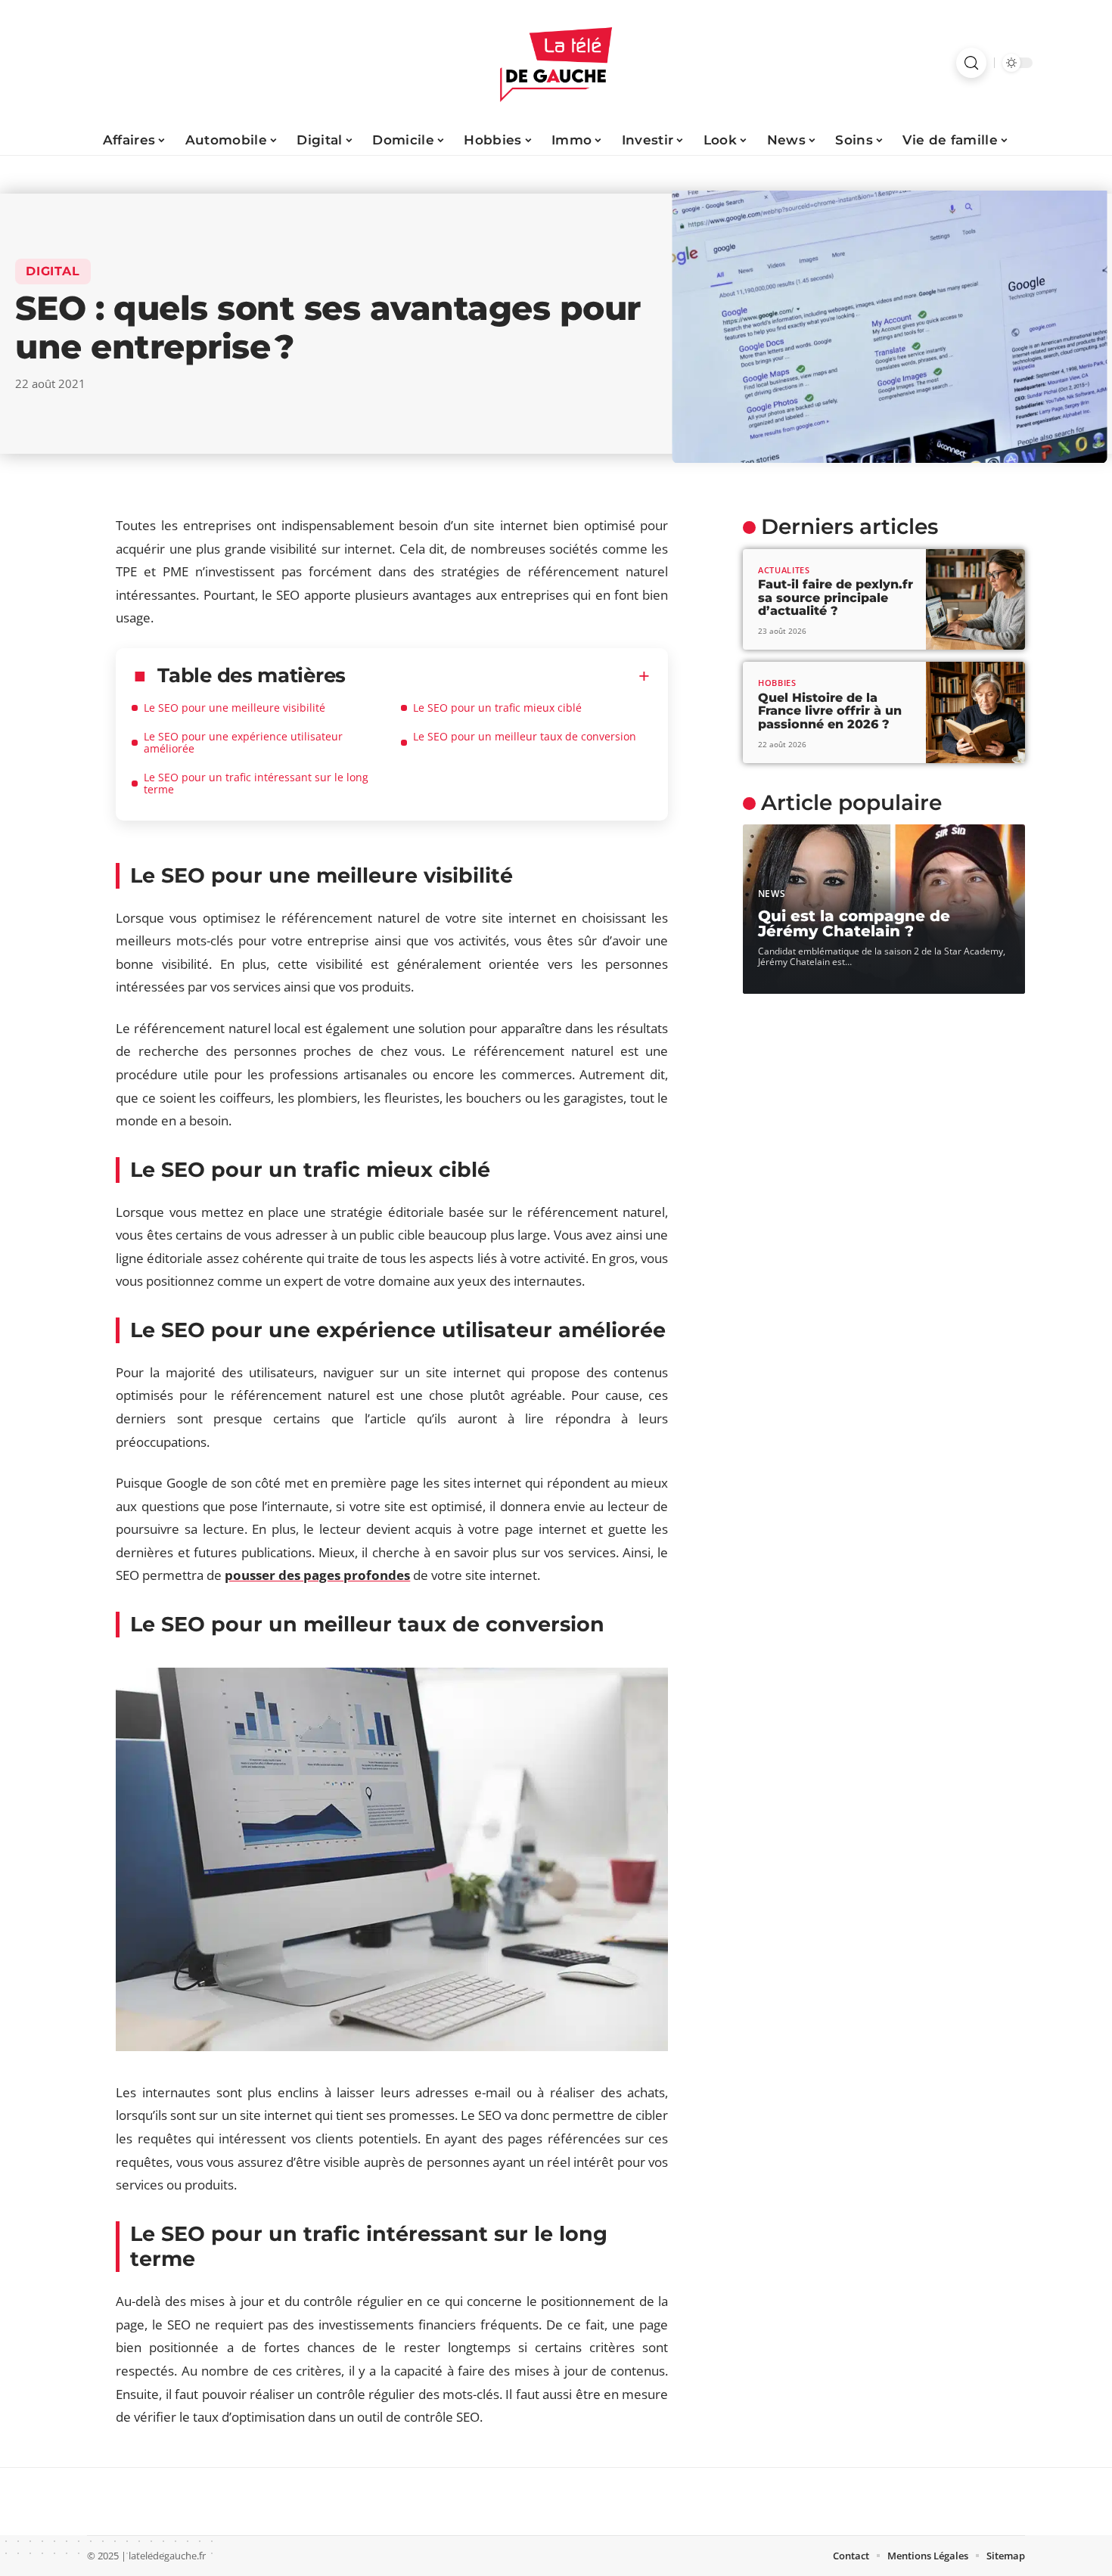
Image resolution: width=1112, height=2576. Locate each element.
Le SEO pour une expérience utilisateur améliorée (243, 742)
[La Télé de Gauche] (556, 63)
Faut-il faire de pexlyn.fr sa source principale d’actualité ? (836, 597)
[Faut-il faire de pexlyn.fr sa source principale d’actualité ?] (975, 600)
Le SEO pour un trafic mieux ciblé (497, 708)
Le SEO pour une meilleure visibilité (235, 708)
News (772, 894)
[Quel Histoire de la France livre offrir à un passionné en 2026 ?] (975, 712)
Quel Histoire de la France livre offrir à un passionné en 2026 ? (830, 711)
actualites (784, 570)
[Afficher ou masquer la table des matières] (498, 676)
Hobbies (777, 683)
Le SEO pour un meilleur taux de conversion (525, 736)
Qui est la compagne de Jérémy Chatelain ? (854, 923)
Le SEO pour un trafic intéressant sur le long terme (256, 783)
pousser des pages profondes (317, 1575)
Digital (53, 271)
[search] (971, 63)
